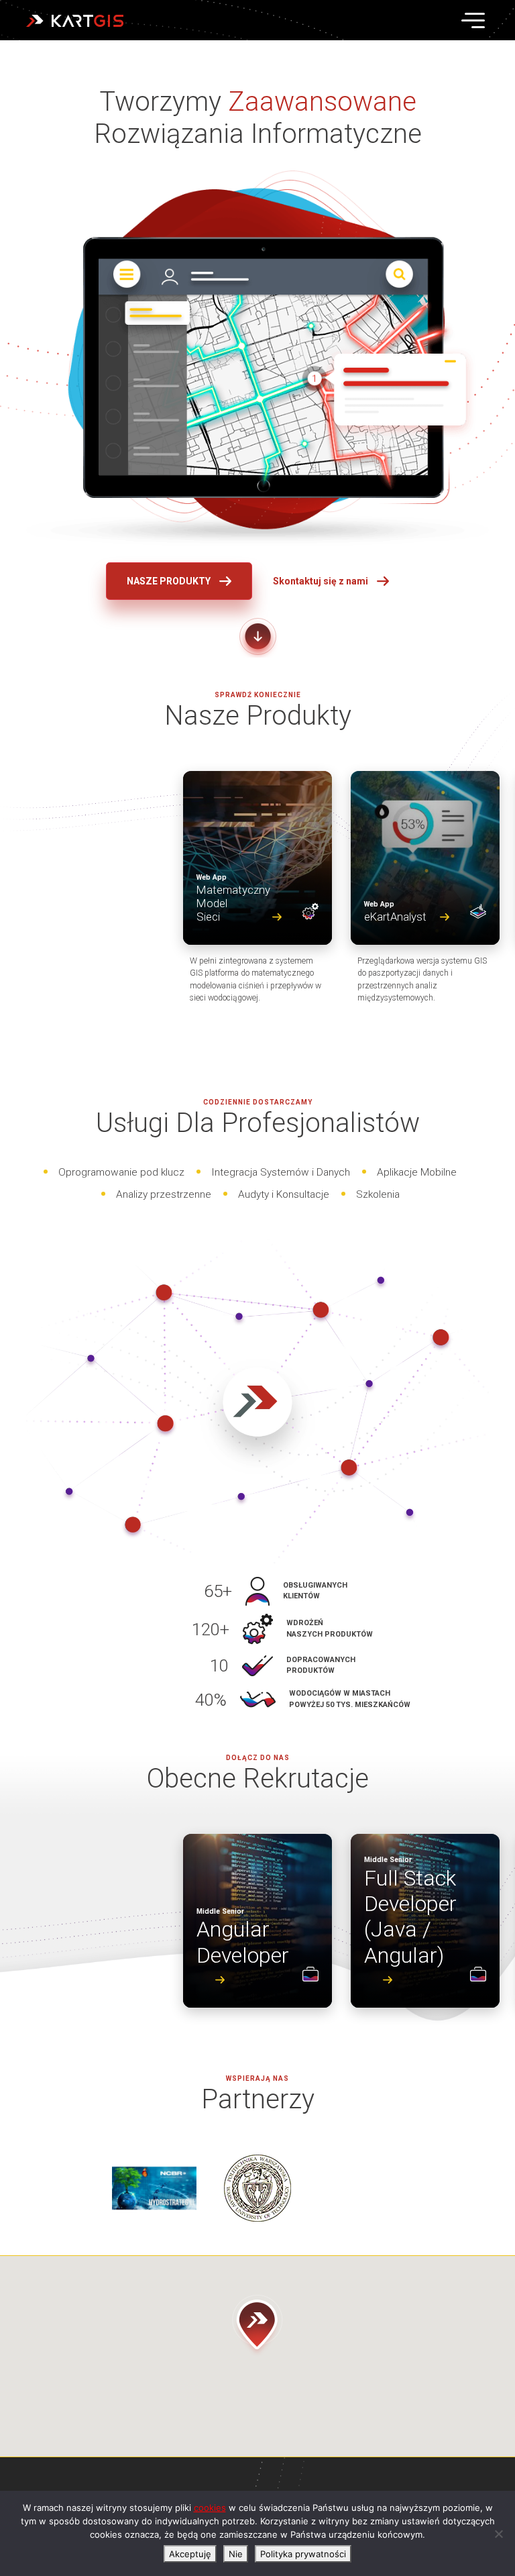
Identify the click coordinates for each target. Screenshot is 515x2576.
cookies (210, 2508)
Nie (236, 2554)
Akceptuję (190, 2554)
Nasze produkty (169, 581)
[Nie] (498, 2534)
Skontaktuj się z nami (321, 581)
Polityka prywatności (303, 2554)
